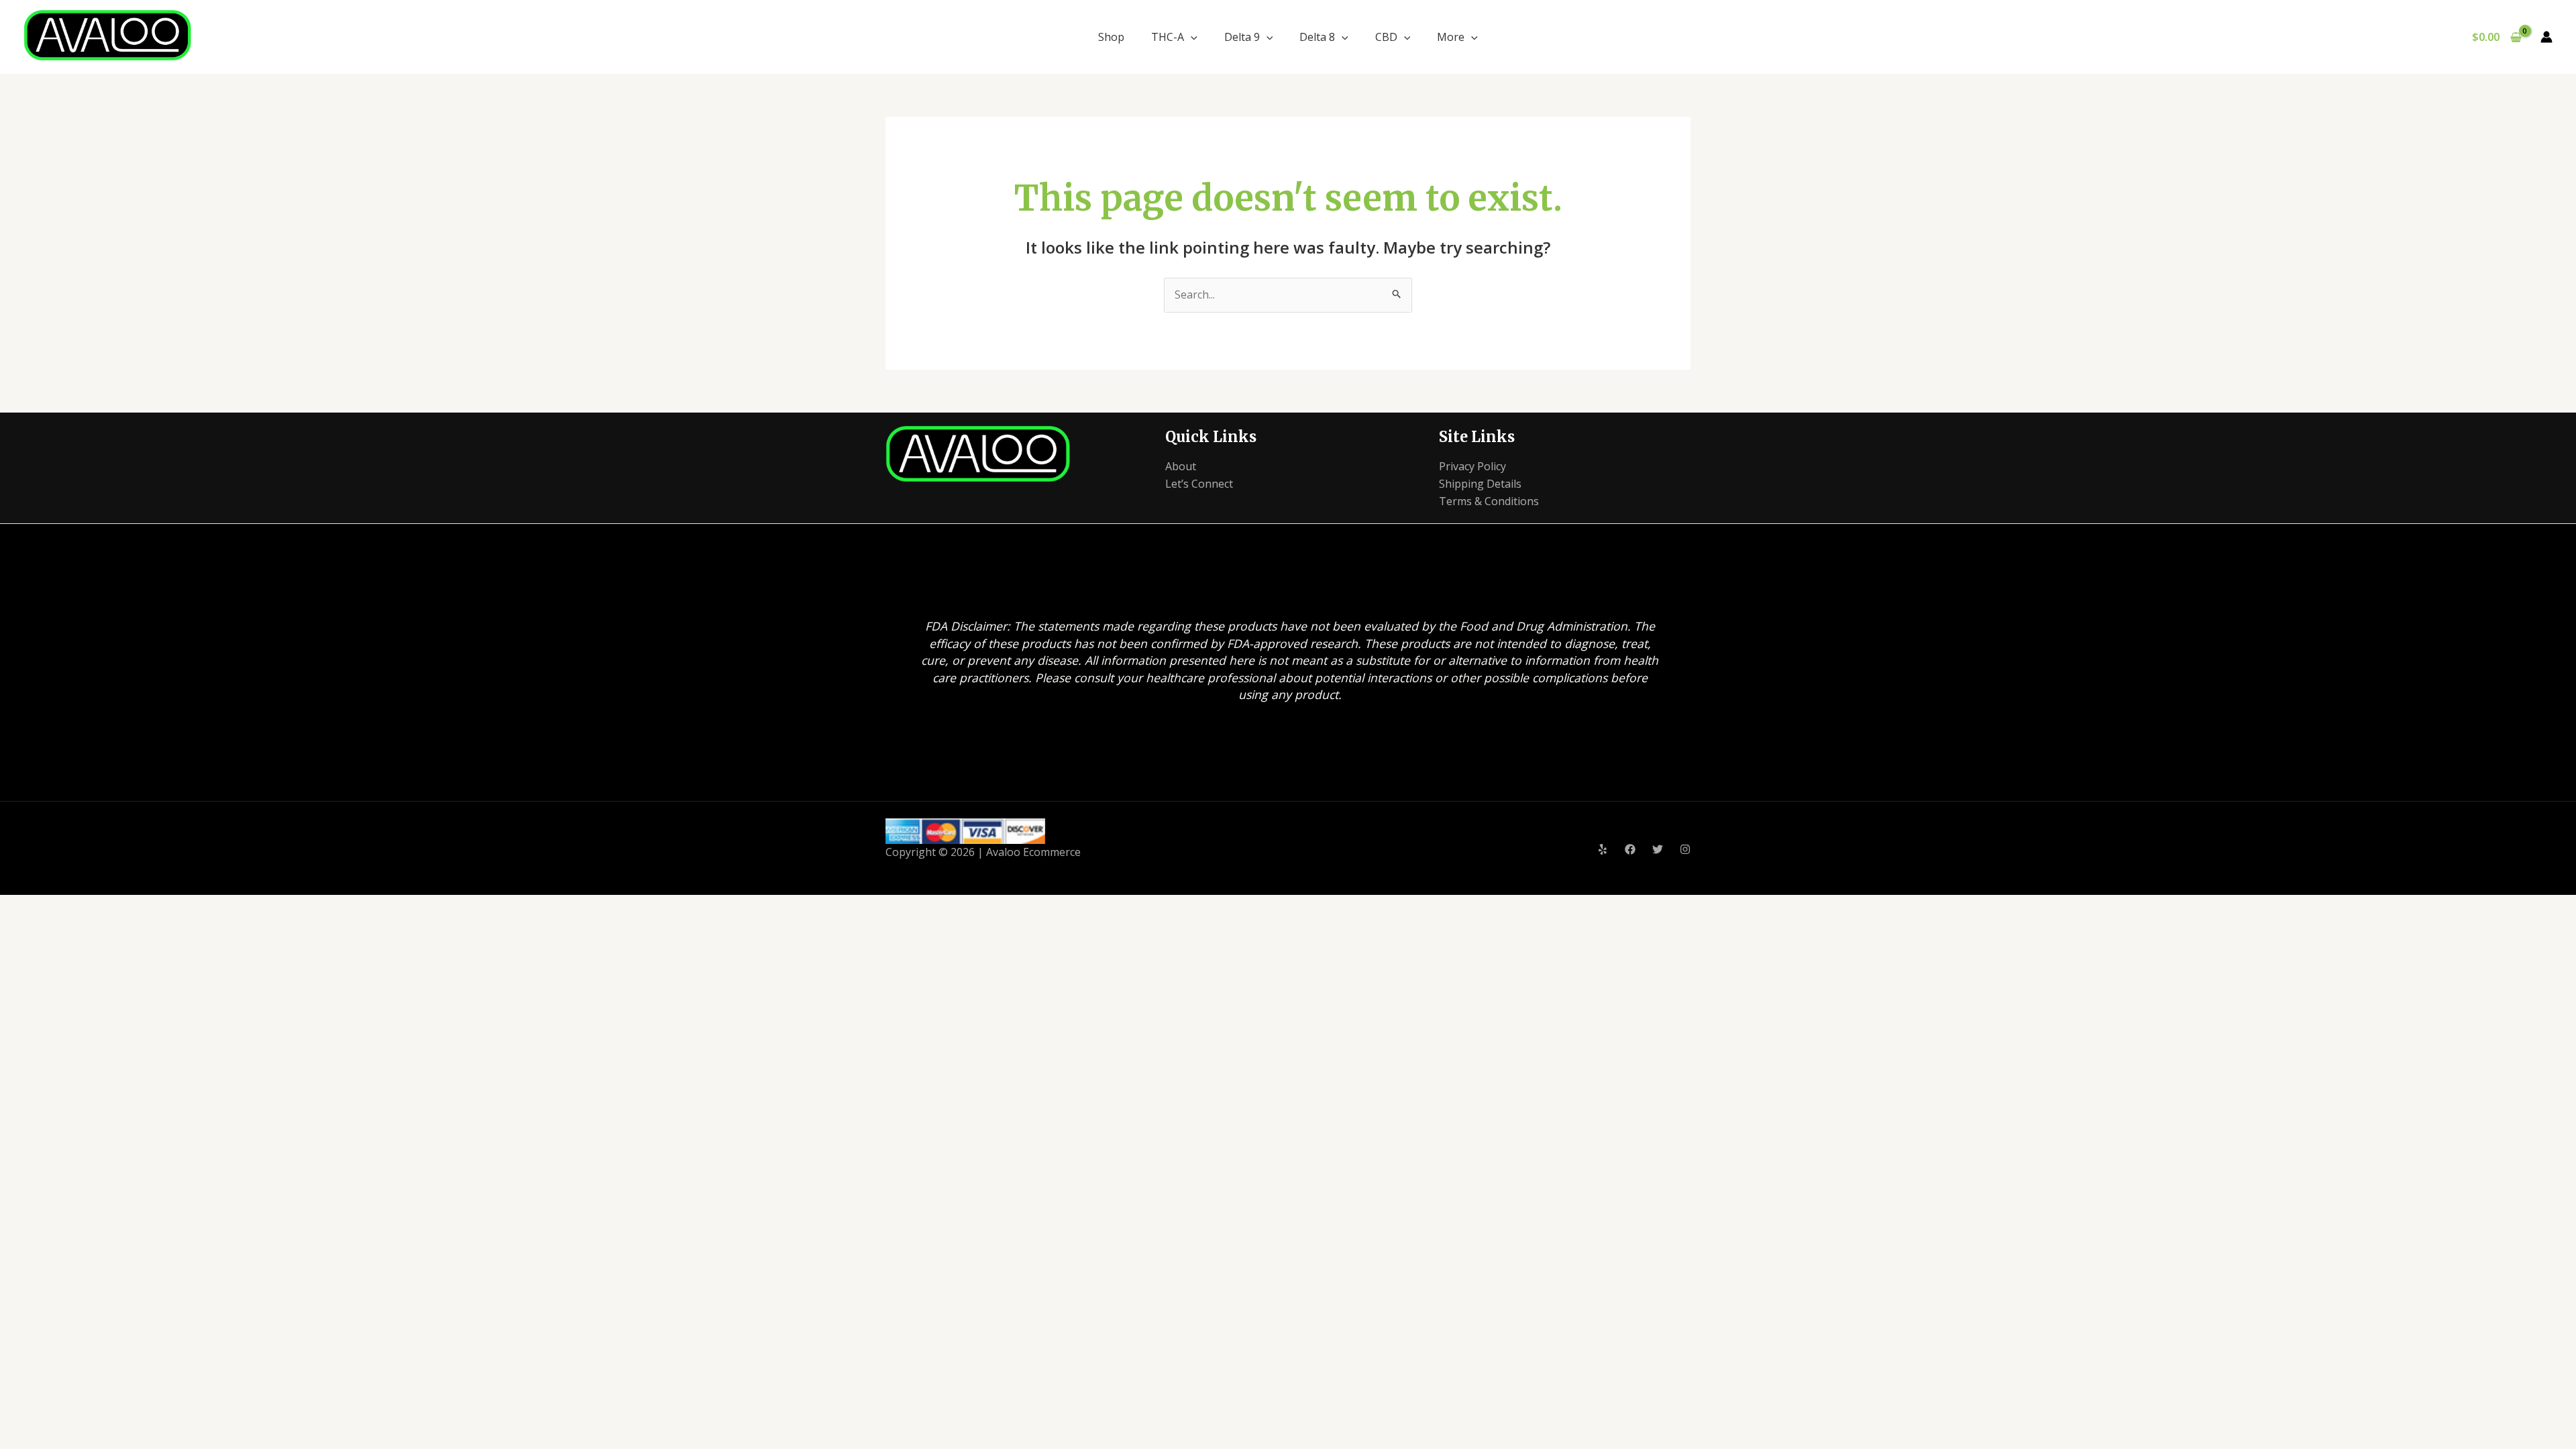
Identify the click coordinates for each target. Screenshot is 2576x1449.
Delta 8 (1317, 37)
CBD (1386, 37)
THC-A (1168, 37)
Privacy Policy (1472, 466)
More (1451, 37)
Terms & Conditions (1489, 501)
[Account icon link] (2546, 37)
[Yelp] (1603, 849)
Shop (1111, 37)
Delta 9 (1242, 37)
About (1181, 466)
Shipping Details (1480, 484)
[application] (1191, 37)
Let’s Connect (1199, 484)
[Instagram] (1685, 849)
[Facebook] (1630, 849)
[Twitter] (1658, 849)
